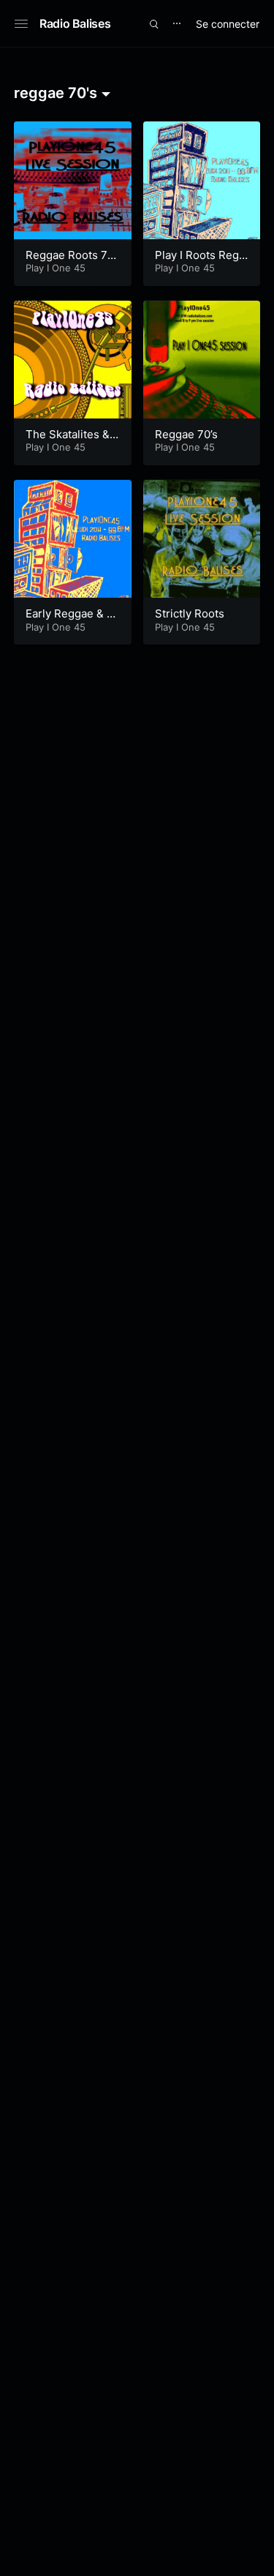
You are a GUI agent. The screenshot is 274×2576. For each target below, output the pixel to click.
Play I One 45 (56, 268)
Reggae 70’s (186, 434)
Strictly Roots (190, 613)
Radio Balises (75, 23)
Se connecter (228, 24)
